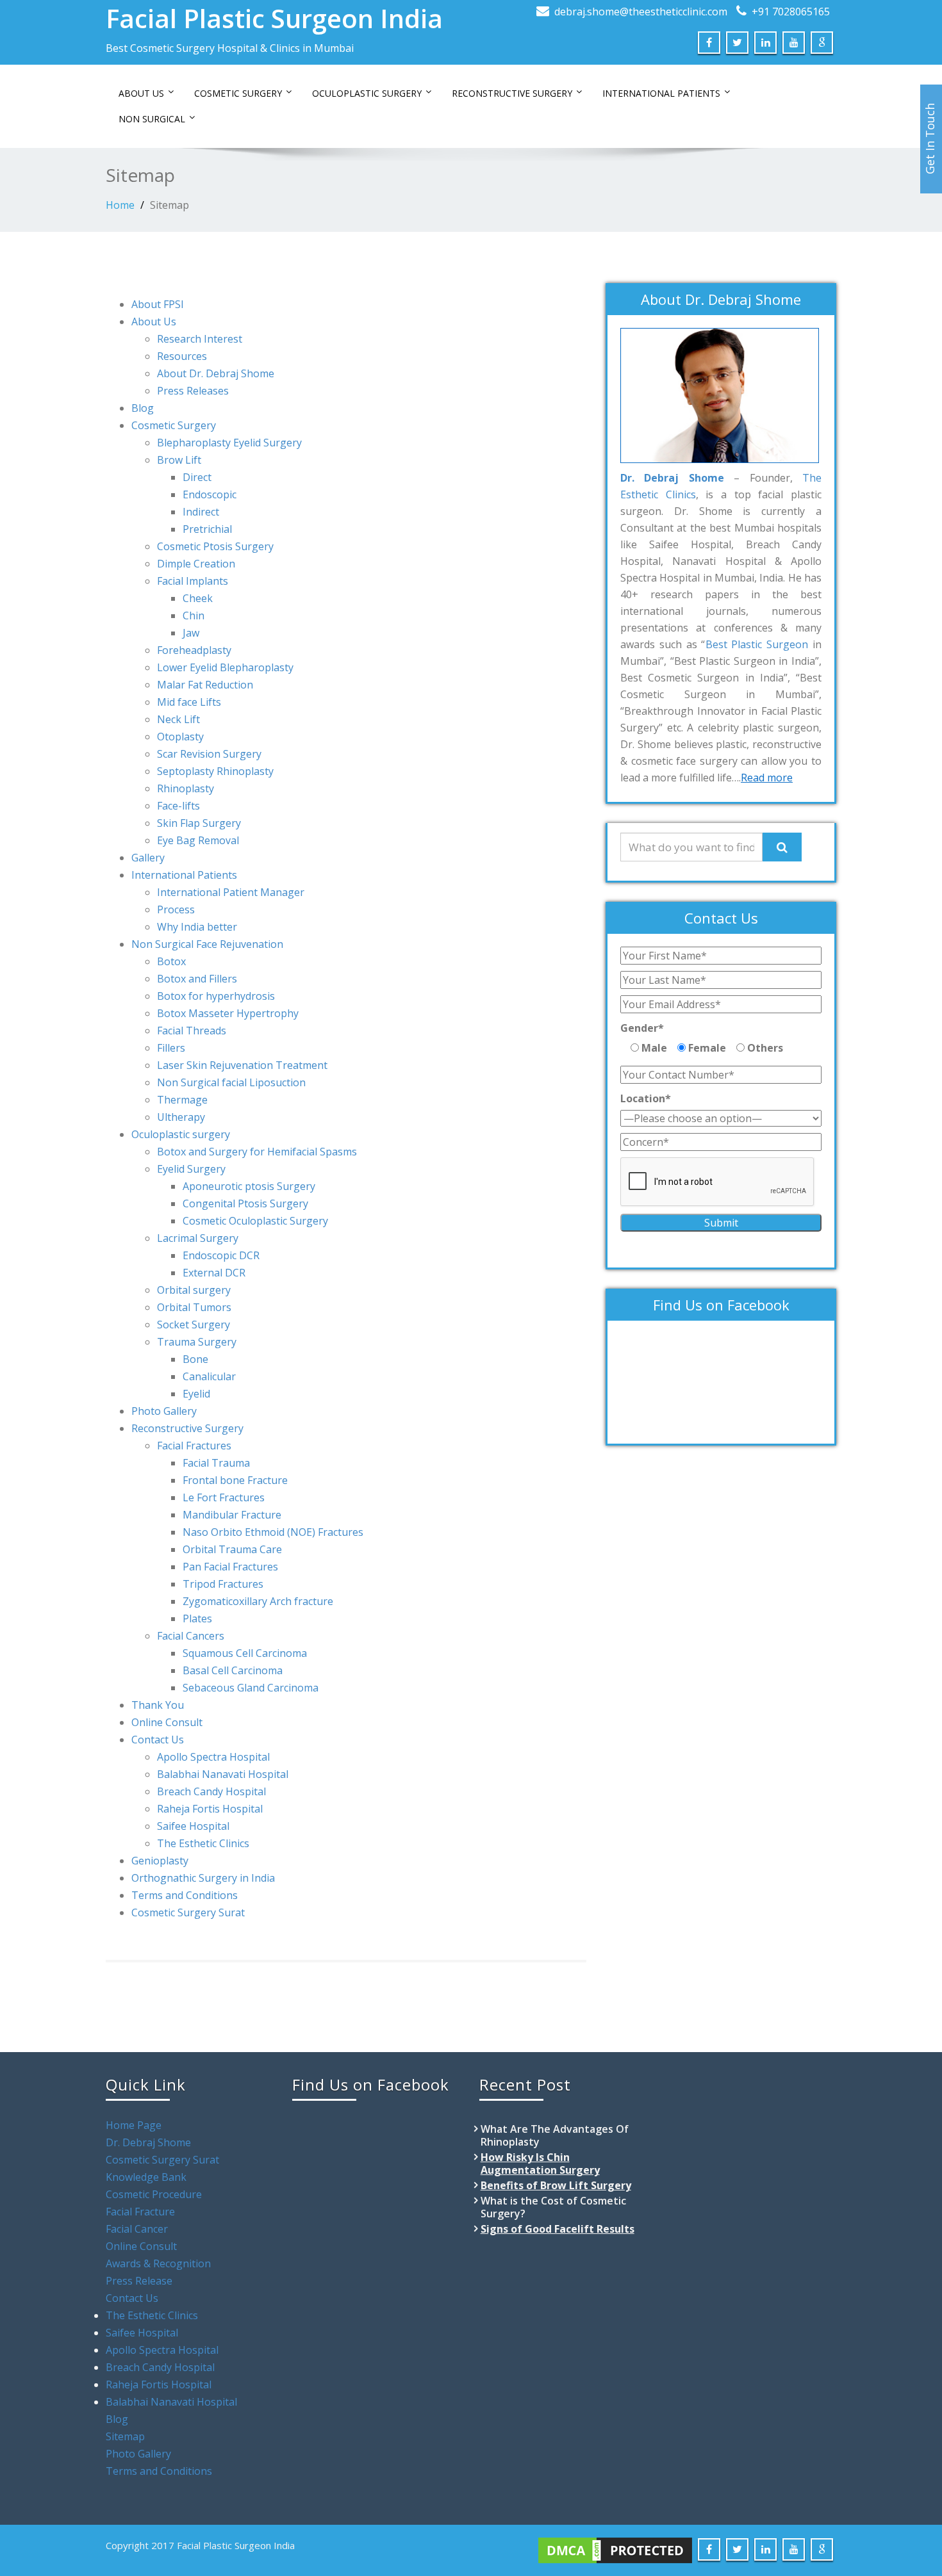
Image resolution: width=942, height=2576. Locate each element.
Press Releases (193, 391)
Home (120, 205)
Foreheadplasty (194, 650)
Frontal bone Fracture (235, 1480)
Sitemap (169, 205)
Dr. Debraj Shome (148, 2142)
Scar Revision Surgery (209, 754)
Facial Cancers (191, 1636)
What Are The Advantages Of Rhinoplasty (555, 2135)
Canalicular (209, 1376)
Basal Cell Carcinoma (233, 1670)
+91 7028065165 (791, 12)
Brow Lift (179, 460)
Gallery (148, 858)
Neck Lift (178, 719)
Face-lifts (178, 806)
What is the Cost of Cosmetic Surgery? (553, 2207)
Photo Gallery (164, 1411)
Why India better (197, 927)
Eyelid (196, 1394)
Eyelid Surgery (191, 1169)
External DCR (214, 1273)
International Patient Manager (231, 892)
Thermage (182, 1100)
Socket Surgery (194, 1325)
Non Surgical (152, 119)
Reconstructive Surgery (512, 93)
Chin (194, 615)
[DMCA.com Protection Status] (615, 2549)
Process (176, 909)
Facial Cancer (137, 2229)
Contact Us (158, 1740)
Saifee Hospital (193, 1826)
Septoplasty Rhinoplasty (215, 771)
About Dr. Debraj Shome (216, 373)
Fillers (171, 1048)
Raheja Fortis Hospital (210, 1809)
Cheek (198, 598)
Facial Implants (193, 581)
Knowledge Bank (146, 2177)
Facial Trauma (216, 1463)
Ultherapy (181, 1117)
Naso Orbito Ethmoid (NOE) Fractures (273, 1532)
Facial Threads (192, 1031)
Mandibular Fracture (232, 1515)
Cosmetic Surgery (238, 93)
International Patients (661, 93)
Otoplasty (180, 737)
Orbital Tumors (194, 1307)
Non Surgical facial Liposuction (231, 1082)
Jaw (191, 633)
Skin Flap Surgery (199, 823)
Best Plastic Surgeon (757, 644)
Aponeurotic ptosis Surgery (249, 1186)
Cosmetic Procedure (154, 2194)
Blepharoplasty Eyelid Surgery (229, 443)
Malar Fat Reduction (205, 685)
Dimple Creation (196, 564)
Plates (197, 1618)
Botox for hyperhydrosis (216, 996)
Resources (182, 356)
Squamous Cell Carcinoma (245, 1653)
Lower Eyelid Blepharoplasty (225, 667)
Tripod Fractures (223, 1584)
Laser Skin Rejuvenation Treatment (242, 1065)
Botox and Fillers (197, 979)
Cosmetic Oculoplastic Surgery (255, 1221)
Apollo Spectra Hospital (213, 1757)
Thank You (158, 1705)
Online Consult (167, 1722)
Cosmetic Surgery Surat (188, 1912)
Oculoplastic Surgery (367, 93)
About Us (141, 93)
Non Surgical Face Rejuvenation (207, 944)
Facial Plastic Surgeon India (274, 18)
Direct (197, 477)
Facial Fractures (194, 1446)
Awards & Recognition (158, 2263)
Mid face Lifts (189, 702)
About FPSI (158, 304)
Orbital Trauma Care (232, 1549)
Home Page (134, 2125)
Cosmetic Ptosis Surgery (215, 546)
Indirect (201, 512)
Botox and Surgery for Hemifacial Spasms (257, 1152)
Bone (195, 1359)
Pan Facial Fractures (230, 1567)
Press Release (139, 2281)
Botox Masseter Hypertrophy (228, 1013)
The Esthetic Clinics (203, 1843)
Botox (171, 961)
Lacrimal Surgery (198, 1238)
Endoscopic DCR (221, 1255)
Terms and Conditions (185, 1895)
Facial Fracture (140, 2212)
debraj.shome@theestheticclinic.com (641, 12)
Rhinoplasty (186, 788)
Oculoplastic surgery (181, 1134)
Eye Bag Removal (198, 840)
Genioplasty (160, 1861)
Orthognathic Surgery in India (203, 1878)
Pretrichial (207, 529)
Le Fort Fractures (224, 1497)
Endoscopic (210, 494)
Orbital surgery (194, 1290)
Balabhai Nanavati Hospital (223, 1774)
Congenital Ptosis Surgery (245, 1203)
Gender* (642, 1028)
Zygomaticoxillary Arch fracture (258, 1601)
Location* (646, 1098)
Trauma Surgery (197, 1342)
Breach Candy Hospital (211, 1791)
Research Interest (200, 339)
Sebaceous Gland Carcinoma (251, 1688)
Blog (143, 408)
